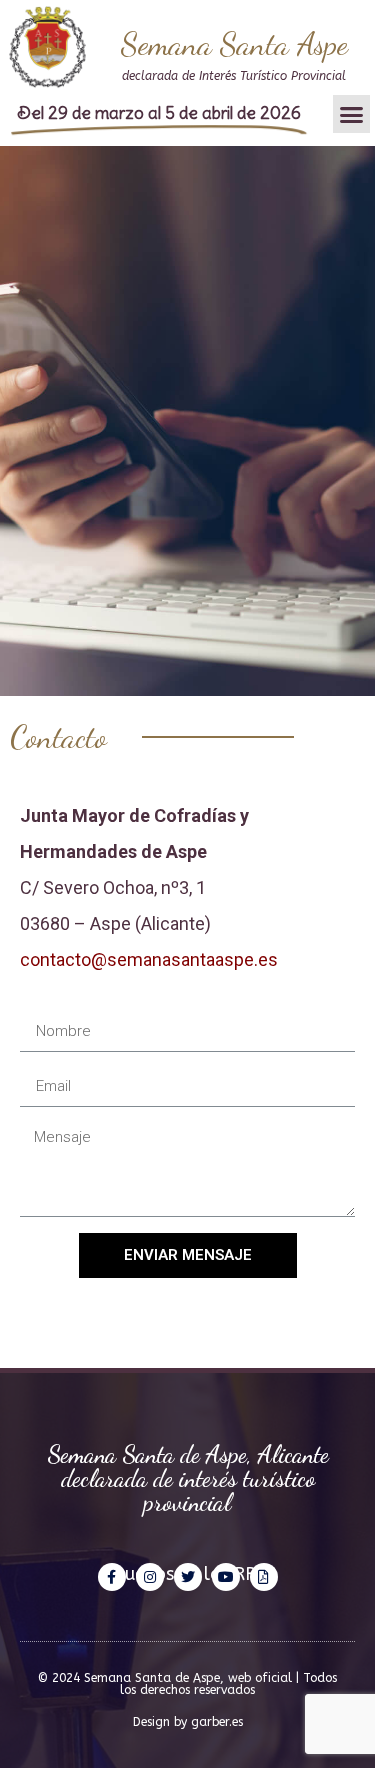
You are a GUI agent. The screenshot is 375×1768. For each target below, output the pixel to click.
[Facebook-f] (112, 1577)
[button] (352, 114)
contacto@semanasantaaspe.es (149, 959)
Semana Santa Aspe (234, 44)
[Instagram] (150, 1577)
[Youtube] (226, 1577)
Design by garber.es (188, 1722)
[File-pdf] (264, 1577)
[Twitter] (188, 1577)
